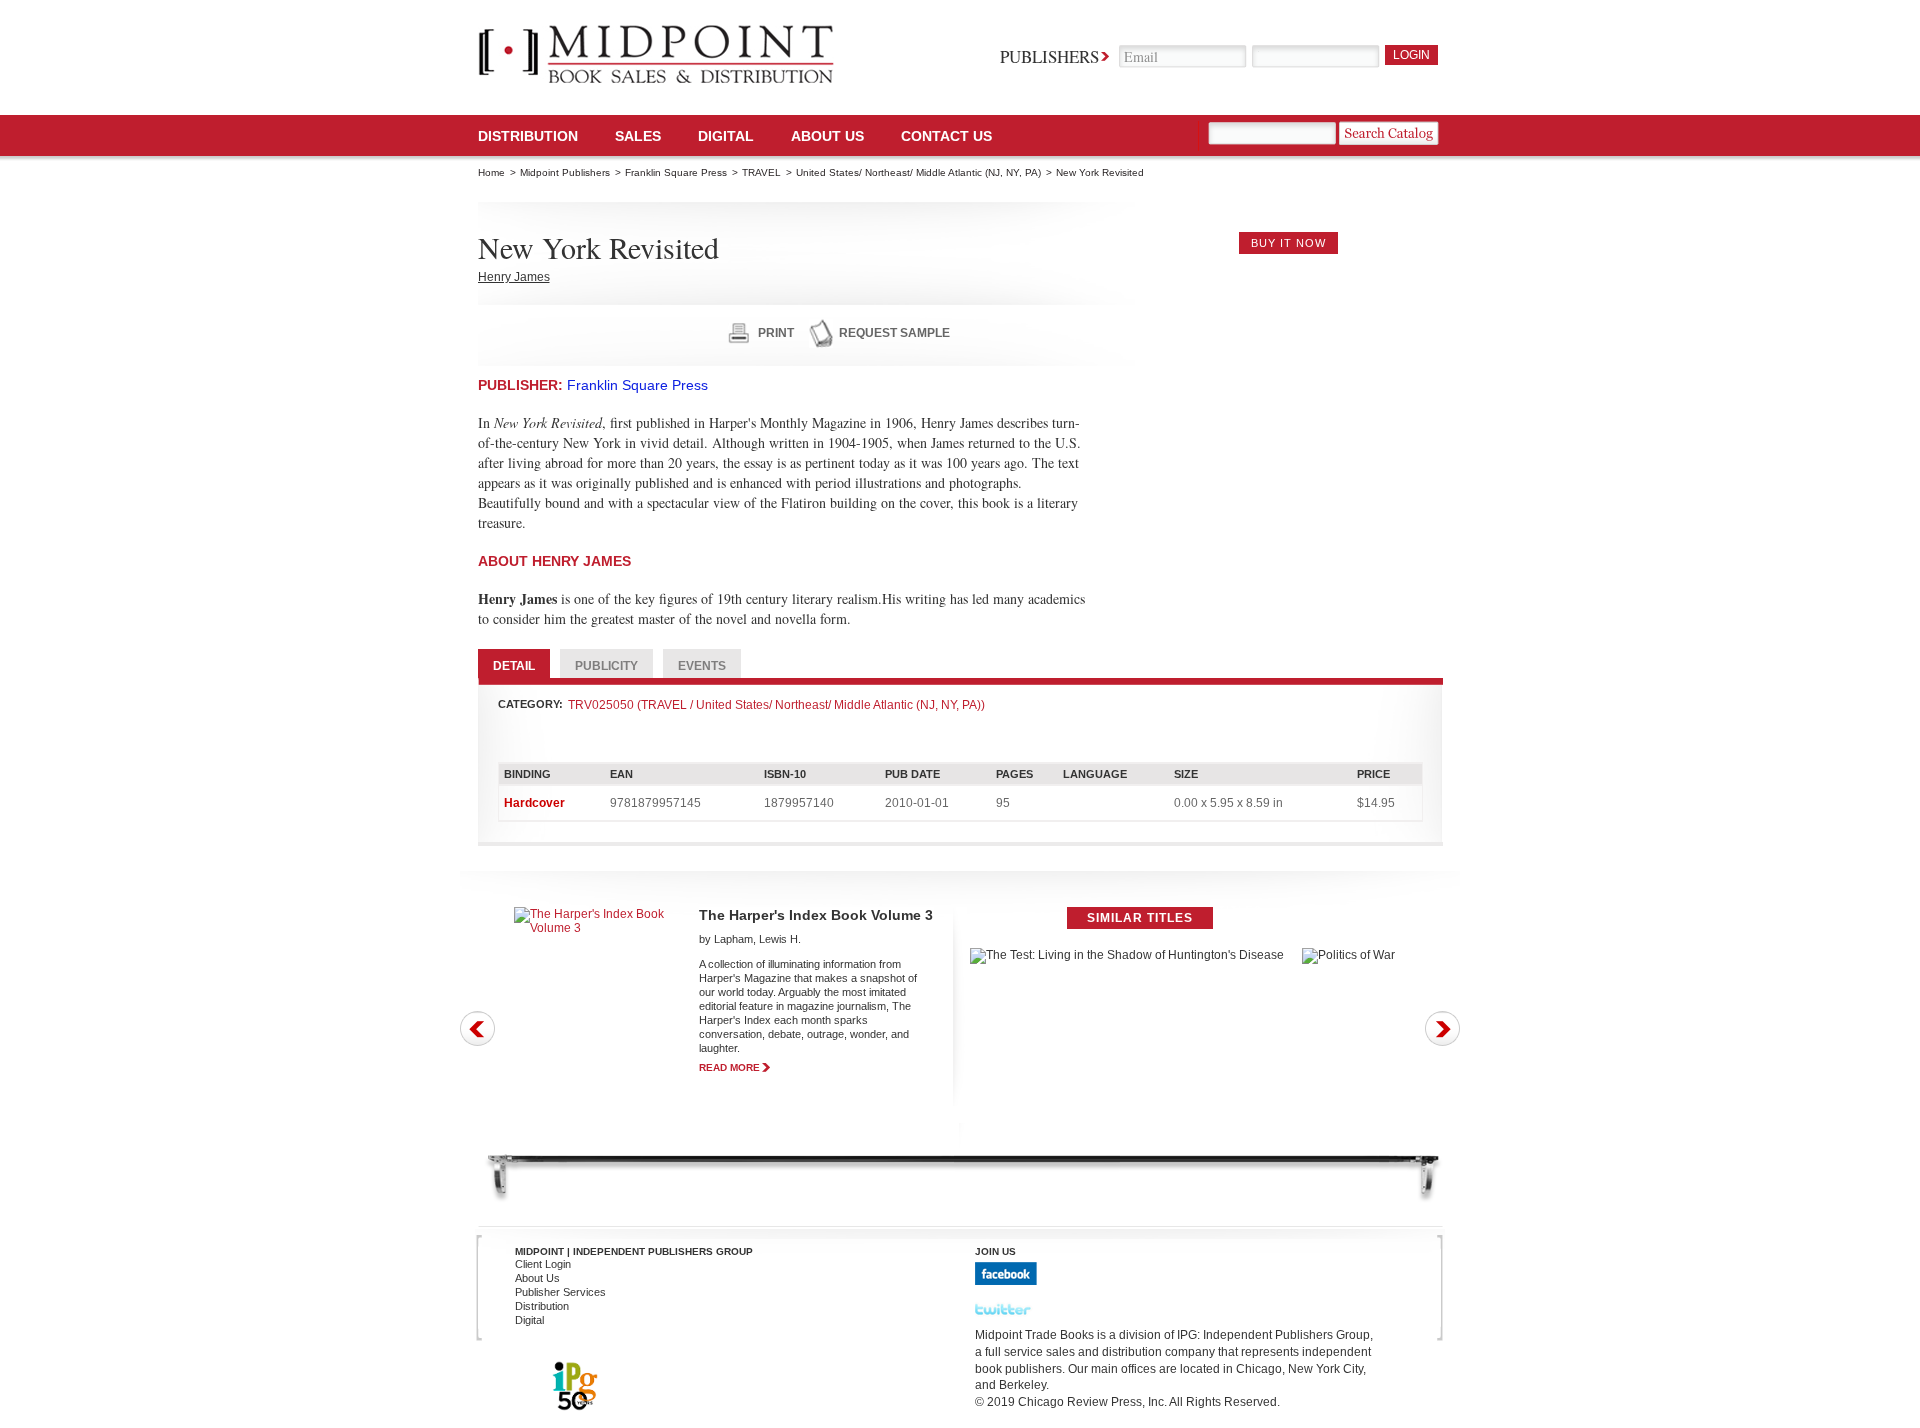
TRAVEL (761, 172)
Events (702, 666)
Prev (477, 1028)
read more (729, 1067)
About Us (827, 136)
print (776, 333)
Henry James (514, 277)
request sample (894, 333)
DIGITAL (726, 136)
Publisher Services (560, 1292)
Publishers (1049, 56)
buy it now (1288, 243)
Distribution (528, 136)
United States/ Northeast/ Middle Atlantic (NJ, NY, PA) (918, 172)
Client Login (543, 1264)
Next (1442, 1028)
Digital (529, 1320)
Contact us (946, 136)
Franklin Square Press (676, 172)
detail (514, 666)
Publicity (606, 666)
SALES (638, 136)
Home (491, 172)
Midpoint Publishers (565, 172)
